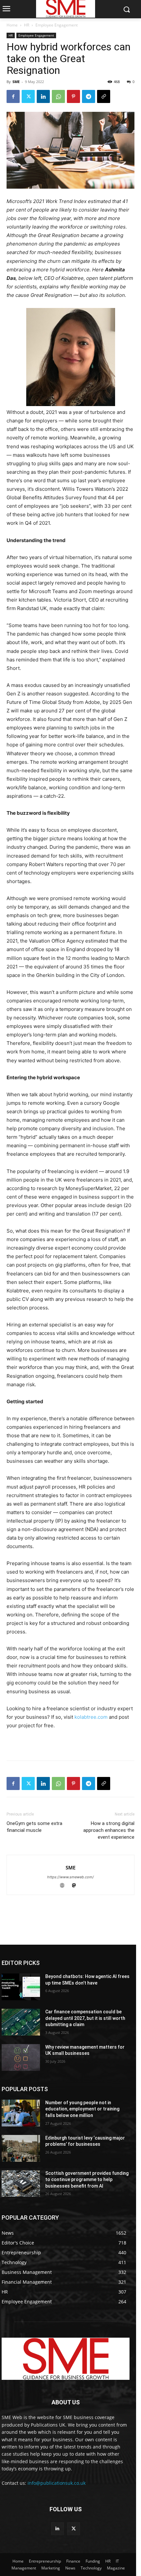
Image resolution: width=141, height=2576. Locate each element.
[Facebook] (13, 96)
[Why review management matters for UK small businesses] (21, 2057)
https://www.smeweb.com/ (70, 1877)
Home (12, 25)
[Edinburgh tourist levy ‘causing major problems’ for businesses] (21, 2148)
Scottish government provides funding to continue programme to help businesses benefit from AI (87, 2180)
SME (16, 82)
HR (27, 25)
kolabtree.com (91, 1717)
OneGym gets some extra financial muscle (34, 1827)
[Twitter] (28, 96)
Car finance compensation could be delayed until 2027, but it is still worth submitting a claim (85, 2018)
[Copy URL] (104, 96)
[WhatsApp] (58, 96)
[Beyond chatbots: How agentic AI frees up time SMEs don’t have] (21, 1987)
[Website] (65, 1886)
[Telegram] (89, 96)
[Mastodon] (77, 1886)
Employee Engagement (57, 25)
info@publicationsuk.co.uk (57, 2483)
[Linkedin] (43, 96)
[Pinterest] (73, 96)
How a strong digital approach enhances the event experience (109, 1830)
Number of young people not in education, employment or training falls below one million (82, 2109)
